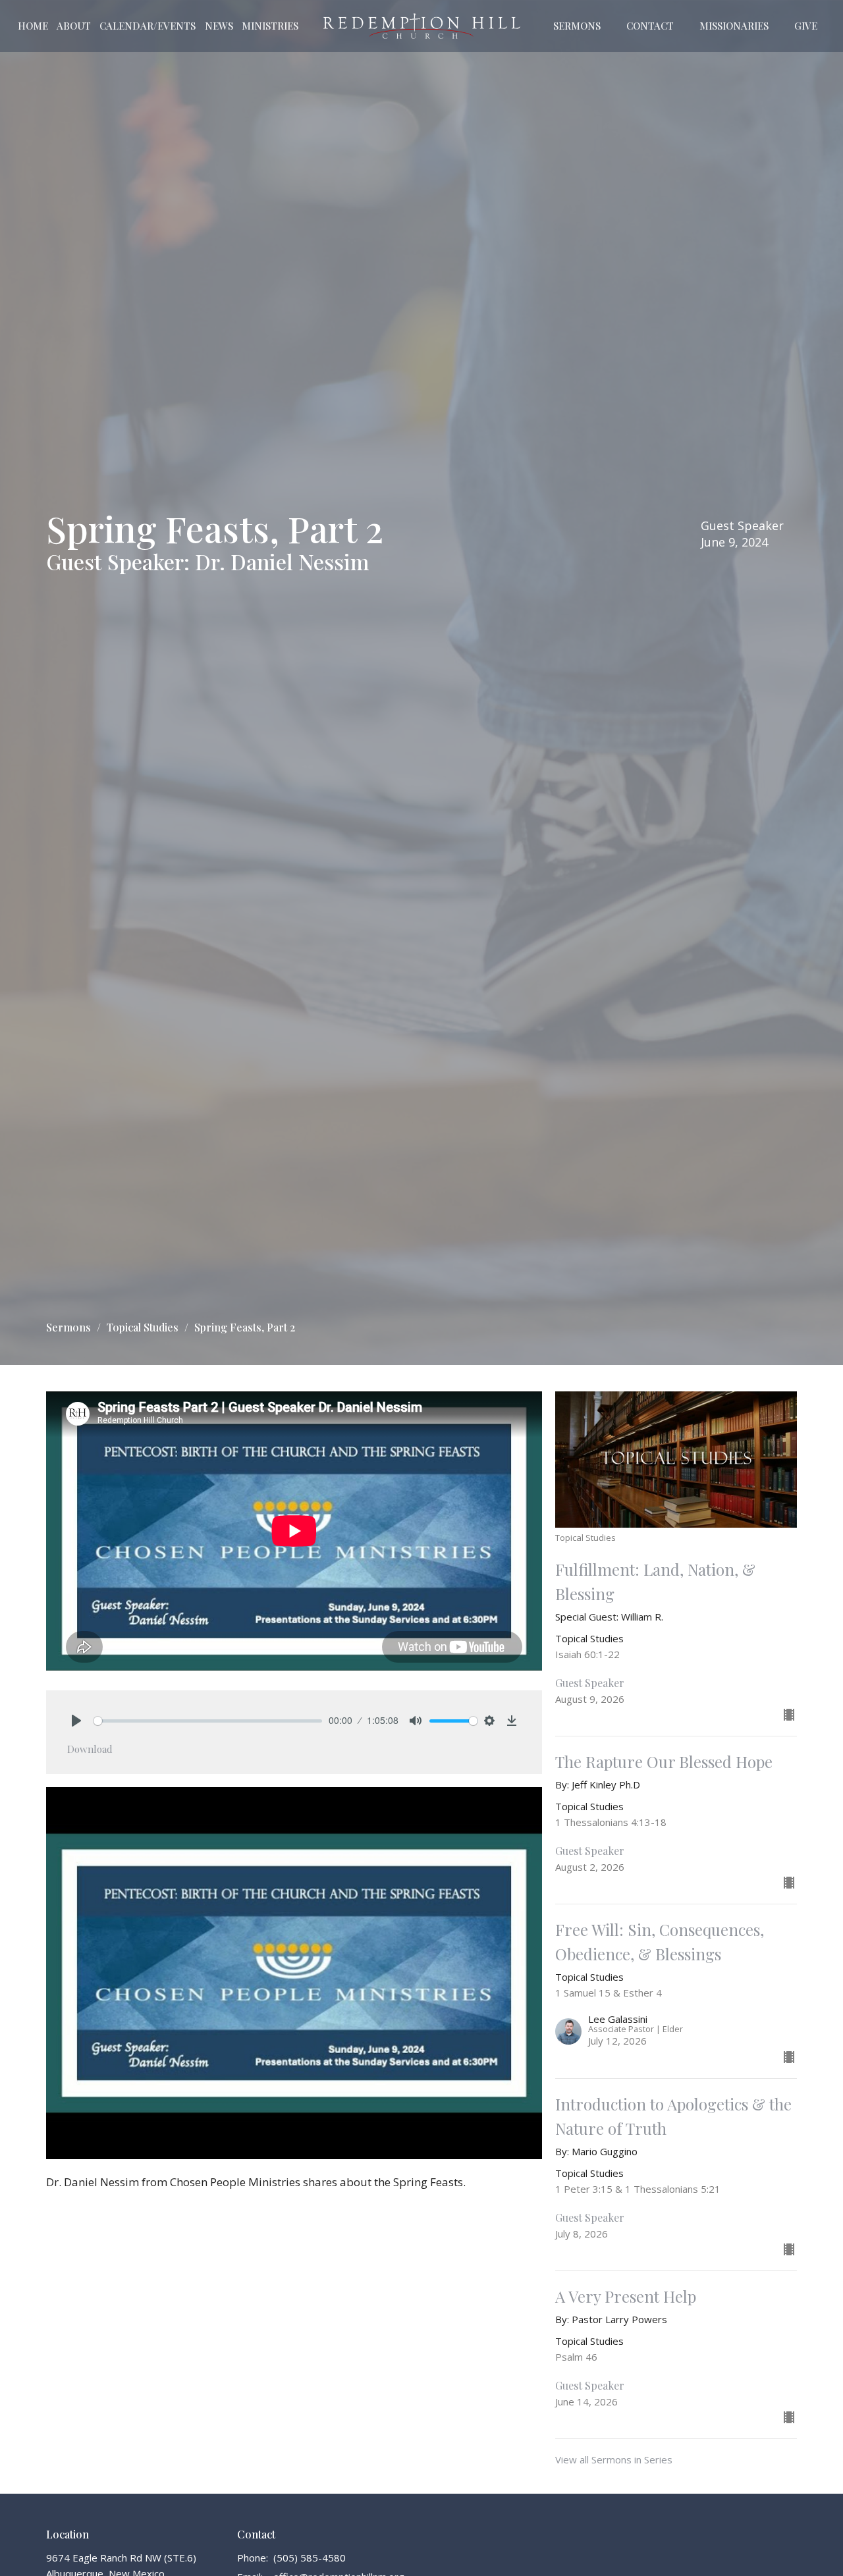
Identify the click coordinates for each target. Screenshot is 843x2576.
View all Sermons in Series (614, 2459)
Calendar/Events (148, 26)
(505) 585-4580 (310, 2558)
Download (90, 1749)
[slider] (208, 1721)
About (74, 26)
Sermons (577, 26)
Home (33, 26)
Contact (650, 26)
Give (806, 26)
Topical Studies (143, 1327)
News (219, 26)
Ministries (270, 26)
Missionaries (734, 26)
